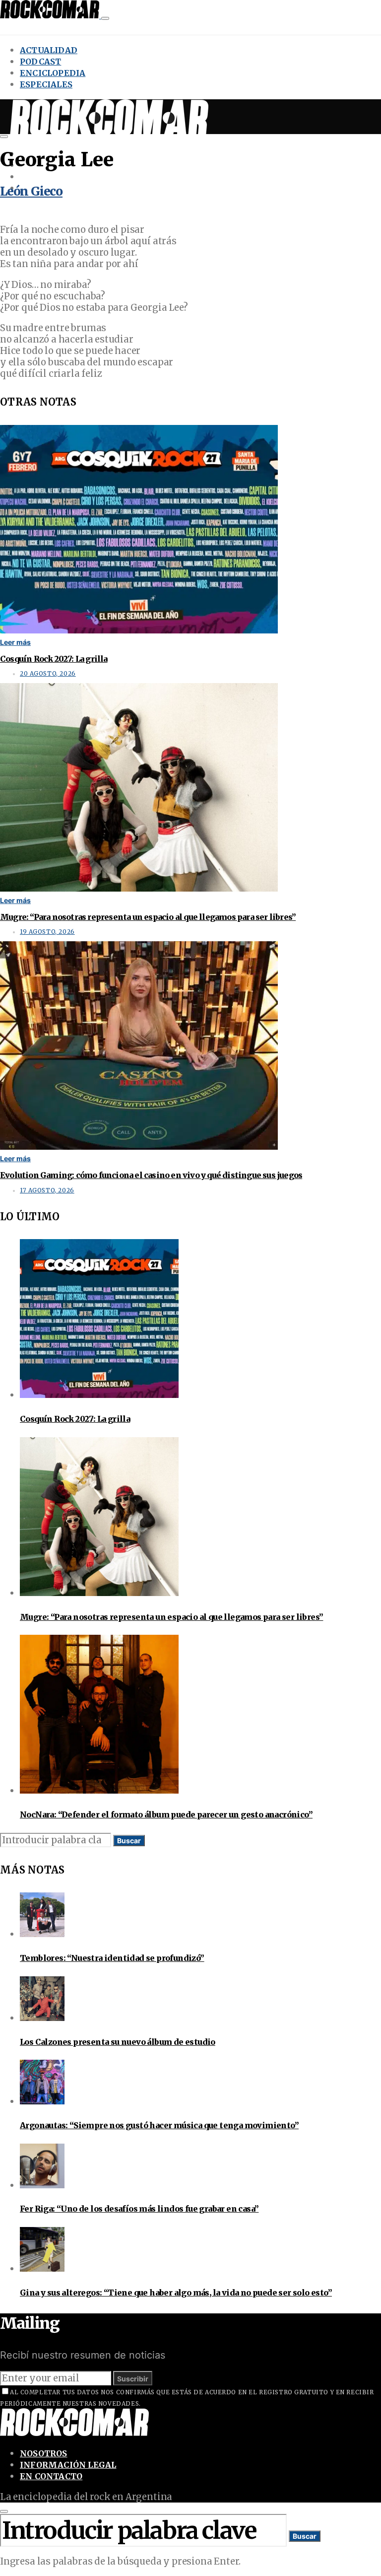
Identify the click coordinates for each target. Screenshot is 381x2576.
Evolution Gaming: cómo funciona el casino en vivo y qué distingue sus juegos (151, 1175)
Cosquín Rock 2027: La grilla (54, 659)
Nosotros (44, 2453)
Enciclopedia (53, 73)
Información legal (68, 2465)
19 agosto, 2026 (47, 932)
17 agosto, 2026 (47, 1190)
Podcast (40, 62)
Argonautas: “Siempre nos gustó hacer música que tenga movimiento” (159, 2125)
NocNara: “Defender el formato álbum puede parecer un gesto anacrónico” (166, 1814)
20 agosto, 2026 (48, 674)
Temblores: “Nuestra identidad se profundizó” (112, 1958)
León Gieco (31, 191)
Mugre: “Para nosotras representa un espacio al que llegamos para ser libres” (148, 917)
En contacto (51, 2476)
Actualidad (49, 50)
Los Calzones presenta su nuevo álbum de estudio (118, 2042)
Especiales (46, 84)
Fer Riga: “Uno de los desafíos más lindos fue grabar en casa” (139, 2209)
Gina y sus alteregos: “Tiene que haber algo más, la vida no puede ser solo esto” (176, 2293)
